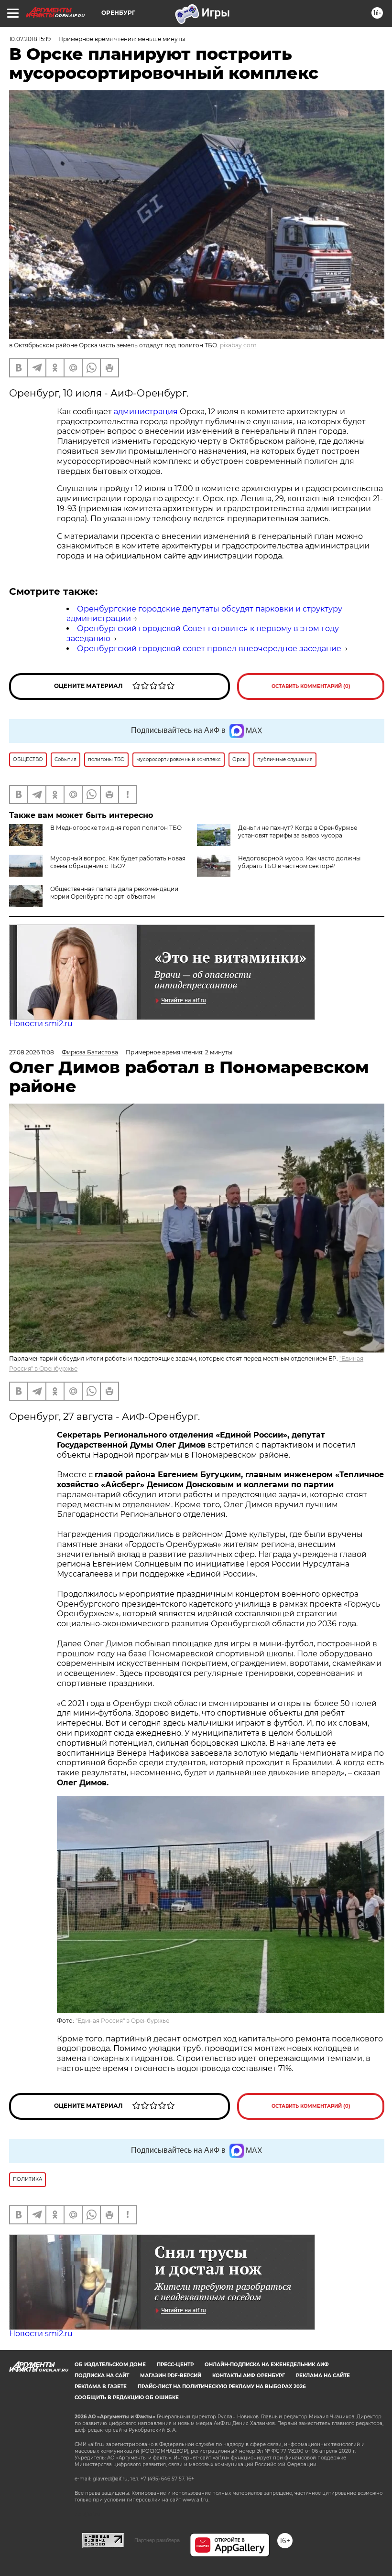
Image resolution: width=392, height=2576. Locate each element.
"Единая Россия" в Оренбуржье (122, 2021)
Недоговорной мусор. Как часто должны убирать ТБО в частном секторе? (299, 862)
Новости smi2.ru (41, 1024)
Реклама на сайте (323, 2376)
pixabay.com (238, 345)
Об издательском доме (110, 2365)
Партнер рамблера (157, 2540)
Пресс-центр (175, 2365)
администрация (147, 412)
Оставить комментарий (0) (311, 686)
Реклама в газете (101, 2387)
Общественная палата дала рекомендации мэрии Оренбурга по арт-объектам (114, 893)
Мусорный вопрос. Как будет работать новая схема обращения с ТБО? (118, 862)
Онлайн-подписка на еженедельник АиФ (267, 2365)
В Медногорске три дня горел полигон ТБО (116, 828)
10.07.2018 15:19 (30, 39)
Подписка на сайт (102, 2376)
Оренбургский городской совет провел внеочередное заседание (209, 649)
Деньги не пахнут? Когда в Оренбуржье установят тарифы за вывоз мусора (298, 832)
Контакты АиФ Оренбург (249, 2376)
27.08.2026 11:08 (32, 1052)
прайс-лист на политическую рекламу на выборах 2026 (222, 2387)
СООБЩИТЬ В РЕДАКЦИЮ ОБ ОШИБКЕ (127, 2398)
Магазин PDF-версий (171, 2376)
